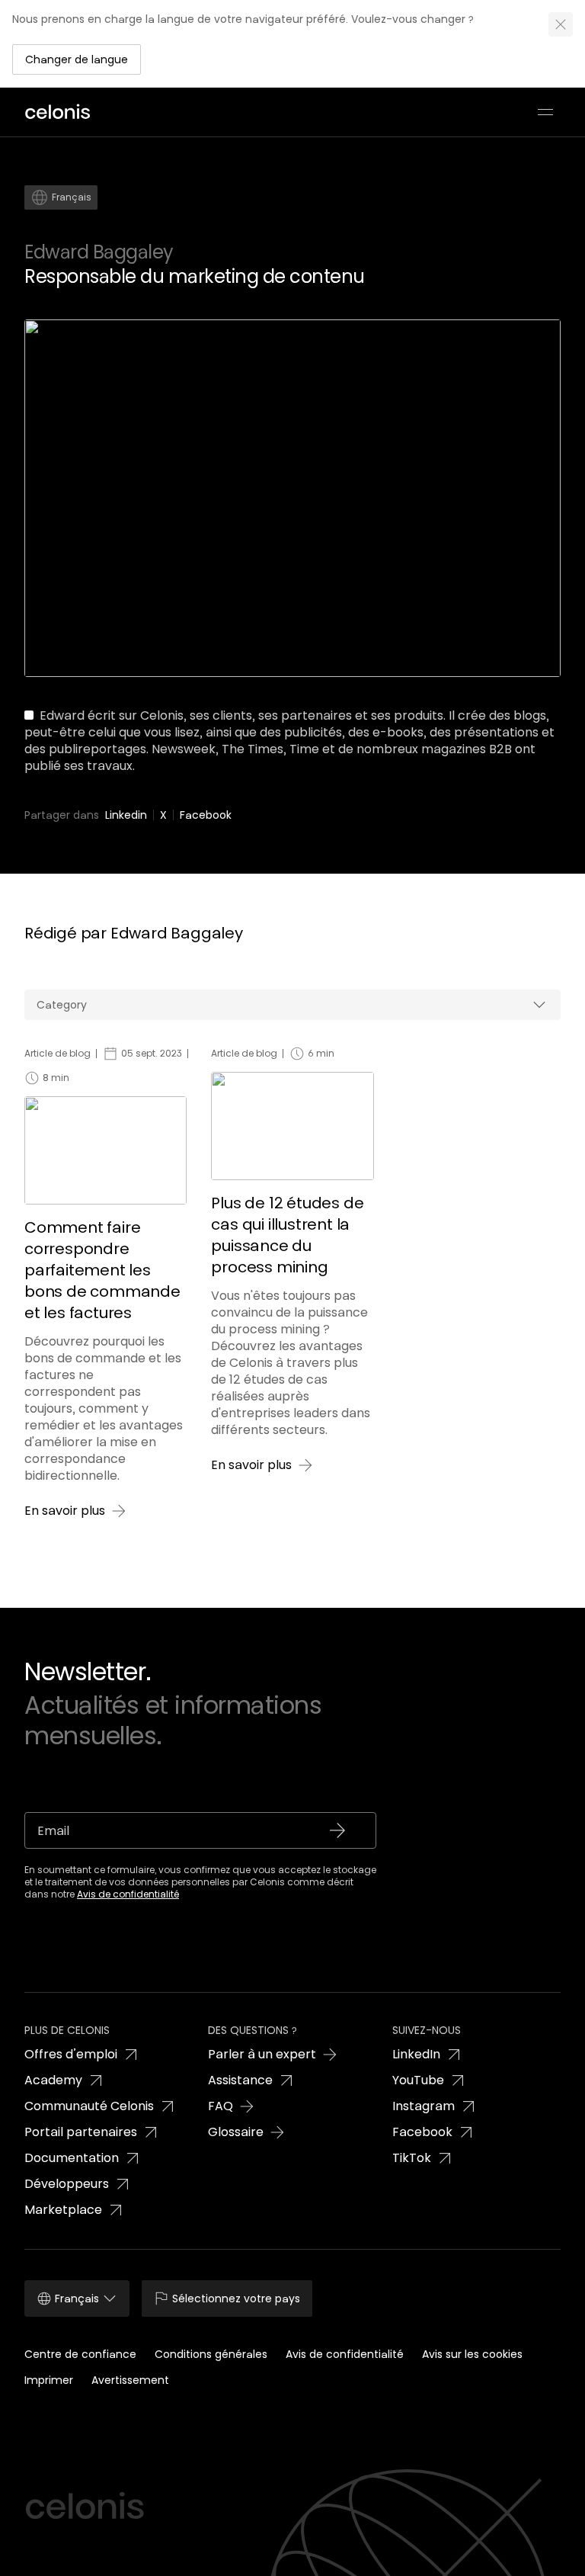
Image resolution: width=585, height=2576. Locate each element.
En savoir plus (65, 1511)
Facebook (206, 815)
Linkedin (126, 815)
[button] (77, 59)
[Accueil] (62, 112)
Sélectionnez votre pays (236, 2299)
